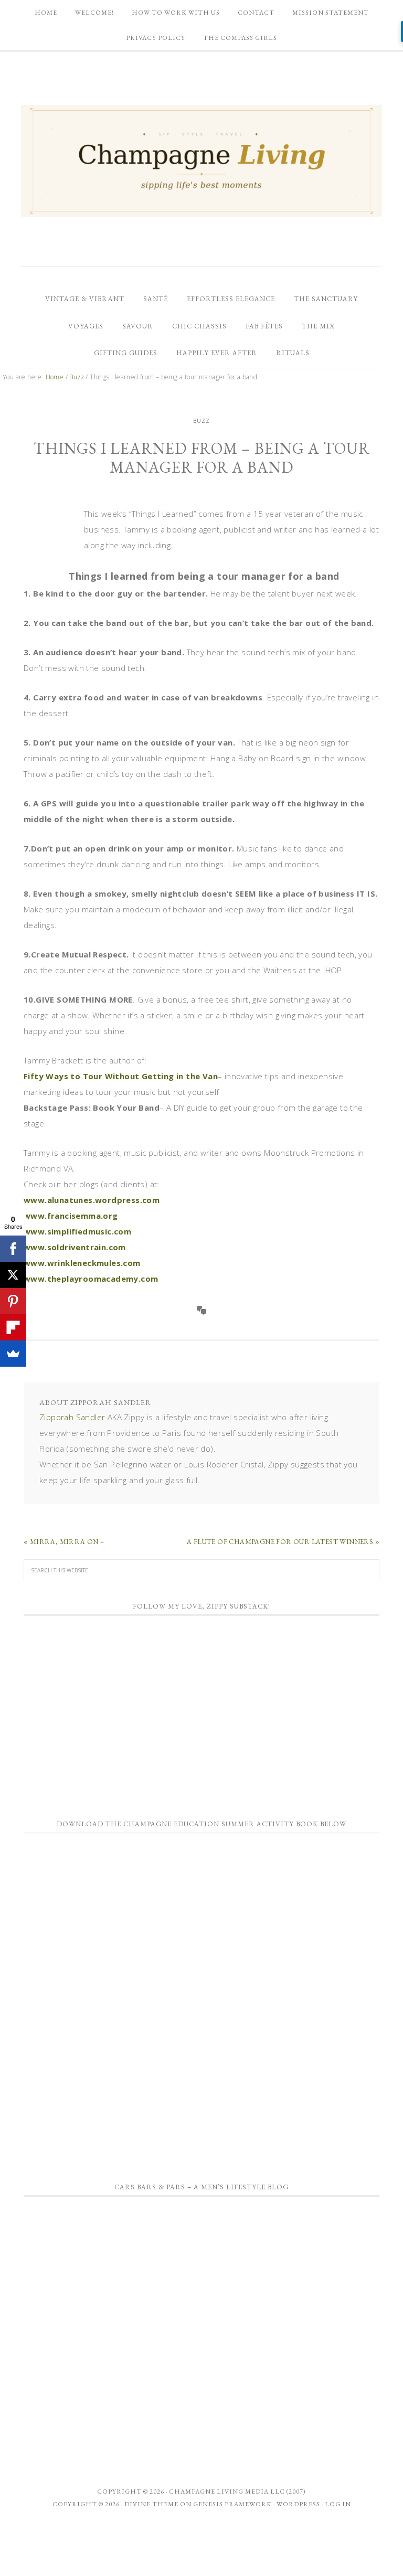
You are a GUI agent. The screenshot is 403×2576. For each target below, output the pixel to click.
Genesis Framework (232, 2504)
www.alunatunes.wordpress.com (92, 1200)
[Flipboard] (13, 1327)
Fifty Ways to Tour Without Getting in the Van (121, 1076)
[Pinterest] (13, 1301)
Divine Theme (151, 2504)
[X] (13, 1275)
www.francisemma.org (71, 1216)
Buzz (201, 421)
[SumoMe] (13, 1354)
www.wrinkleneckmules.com (82, 1263)
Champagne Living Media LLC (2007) (237, 2492)
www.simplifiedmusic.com (77, 1231)
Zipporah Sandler (72, 1417)
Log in (338, 2504)
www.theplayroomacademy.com (91, 1279)
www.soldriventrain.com (75, 1247)
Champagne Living (201, 161)
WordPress (298, 2504)
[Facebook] (13, 1249)
